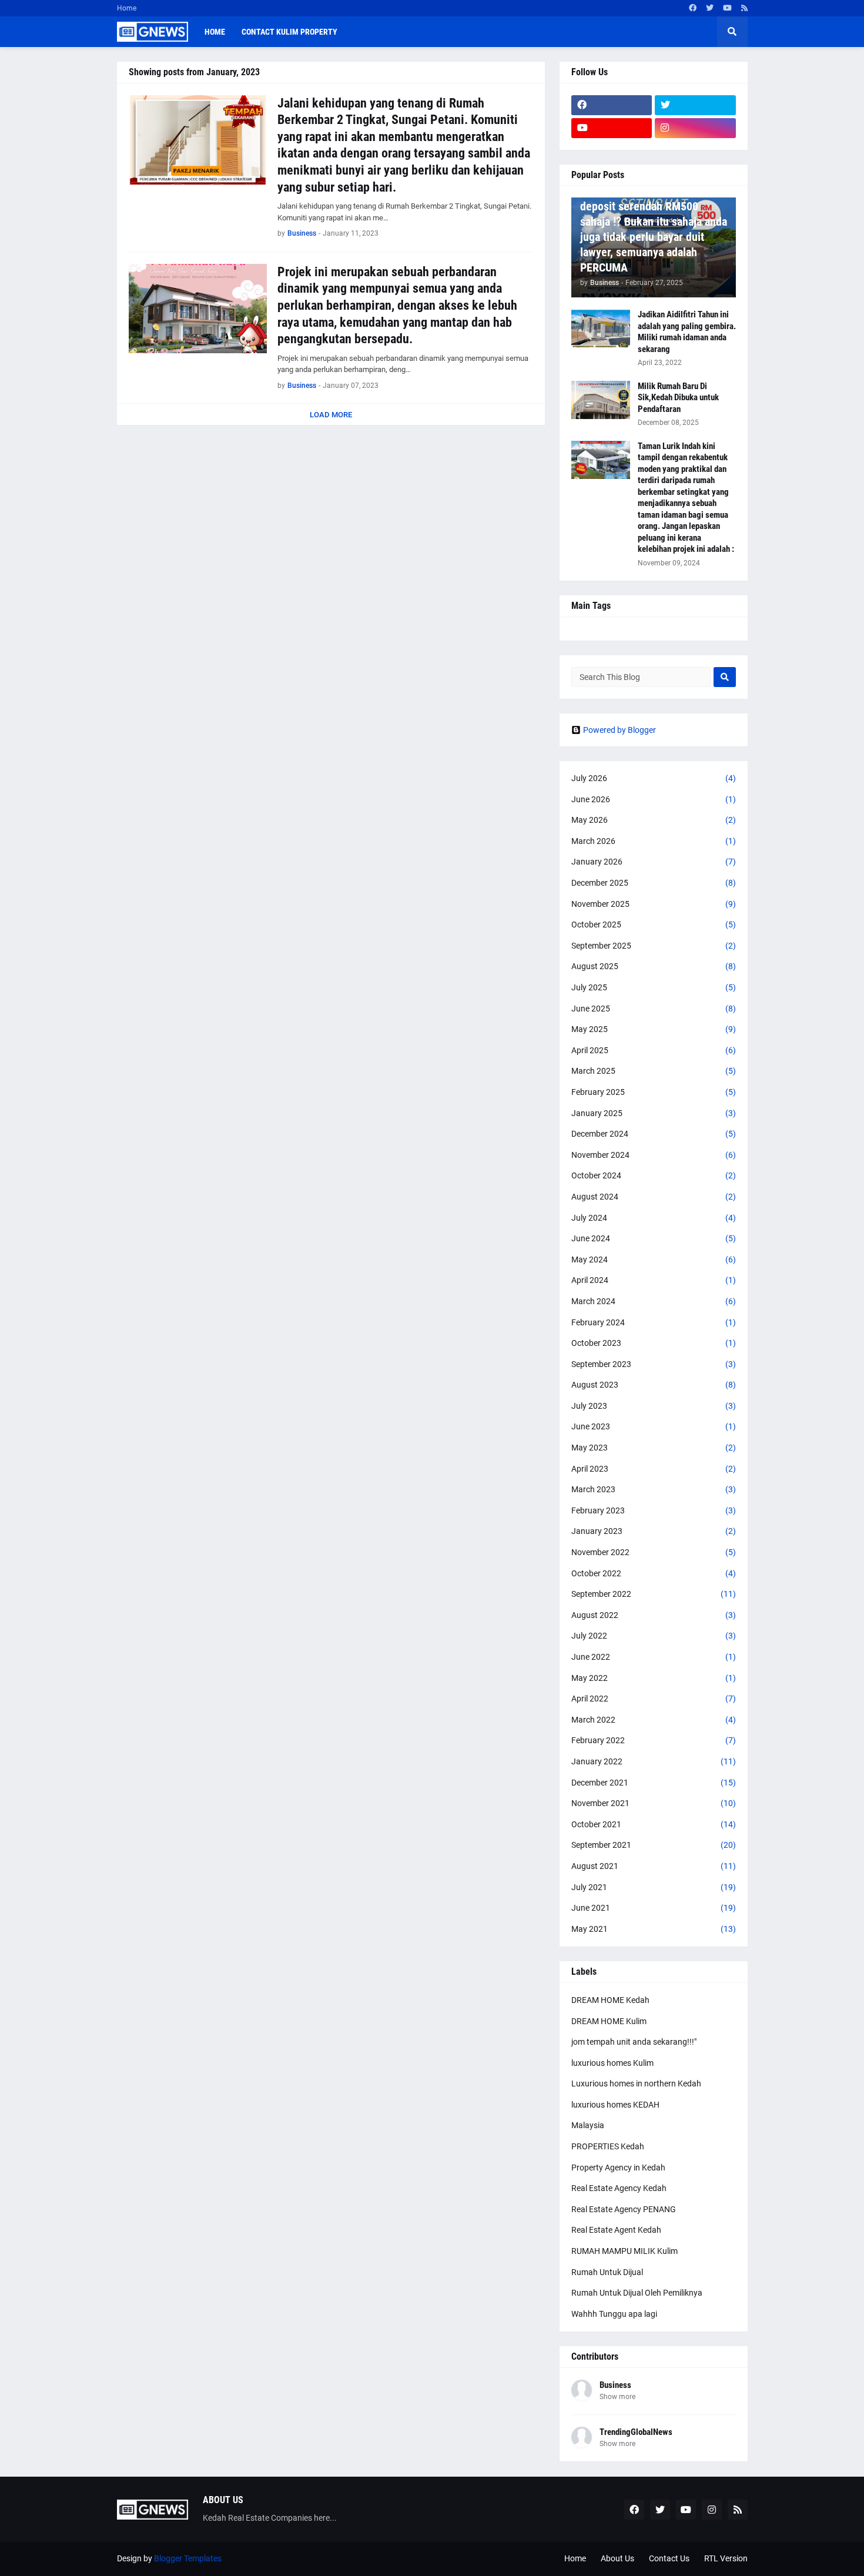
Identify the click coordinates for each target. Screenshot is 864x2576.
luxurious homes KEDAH (615, 2105)
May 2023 (654, 1448)
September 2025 (654, 946)
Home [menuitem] (215, 32)
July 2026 (654, 778)
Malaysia (588, 2125)
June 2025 (654, 1009)
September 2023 (654, 1364)
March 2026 (654, 841)
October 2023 (654, 1343)
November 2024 (654, 1155)
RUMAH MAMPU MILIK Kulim (624, 2251)
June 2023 (654, 1426)
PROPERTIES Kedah (608, 2146)
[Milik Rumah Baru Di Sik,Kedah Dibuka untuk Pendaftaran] (601, 400)
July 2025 (654, 987)
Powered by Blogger (619, 730)
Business (615, 2385)
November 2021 (654, 1803)
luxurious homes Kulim (612, 2063)
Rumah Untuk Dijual (607, 2272)
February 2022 (654, 1740)
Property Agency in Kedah (618, 2168)
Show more (617, 2397)
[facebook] (693, 8)
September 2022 (654, 1594)
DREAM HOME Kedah (610, 2000)
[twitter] (710, 8)
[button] (732, 32)
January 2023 (654, 1531)
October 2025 (654, 924)
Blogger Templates (188, 2558)
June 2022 (654, 1657)
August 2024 (654, 1197)
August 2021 (654, 1866)
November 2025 (654, 904)
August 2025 (654, 966)
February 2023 (654, 1510)
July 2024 (654, 1218)
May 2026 (654, 820)
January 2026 (654, 862)
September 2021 (654, 1845)
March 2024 (654, 1301)
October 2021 (654, 1824)
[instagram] (695, 128)
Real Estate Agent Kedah (616, 2230)
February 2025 (654, 1092)
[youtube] (727, 8)
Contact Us (669, 2558)
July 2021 (654, 1887)
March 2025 (654, 1071)
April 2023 (654, 1469)
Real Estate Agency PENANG (624, 2209)
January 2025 (654, 1113)
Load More (331, 415)
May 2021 (654, 1929)
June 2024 (654, 1238)
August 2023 (654, 1385)
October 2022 (654, 1573)
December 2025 (654, 883)
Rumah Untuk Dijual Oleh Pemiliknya (637, 2293)
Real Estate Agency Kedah (619, 2188)
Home (127, 8)
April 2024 (654, 1280)
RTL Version (726, 2558)
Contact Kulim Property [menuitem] (289, 32)
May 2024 (654, 1259)
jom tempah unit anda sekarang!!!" (634, 2042)
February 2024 (654, 1322)
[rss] (744, 8)
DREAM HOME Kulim (609, 2021)
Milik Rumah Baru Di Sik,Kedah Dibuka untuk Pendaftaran (678, 398)
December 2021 (654, 1783)
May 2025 (654, 1029)
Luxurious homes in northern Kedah (636, 2083)
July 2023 (654, 1406)
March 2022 (654, 1720)
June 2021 (654, 1908)
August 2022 (654, 1615)
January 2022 (654, 1761)
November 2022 (654, 1552)
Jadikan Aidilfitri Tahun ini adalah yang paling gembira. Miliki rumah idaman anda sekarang (687, 332)
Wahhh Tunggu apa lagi (614, 2314)
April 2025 (654, 1050)
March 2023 (654, 1489)
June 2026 (654, 799)
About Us (617, 2558)
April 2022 (654, 1699)
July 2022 (654, 1636)
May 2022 (654, 1678)
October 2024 (654, 1175)
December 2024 (654, 1134)
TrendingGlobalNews (636, 2432)
